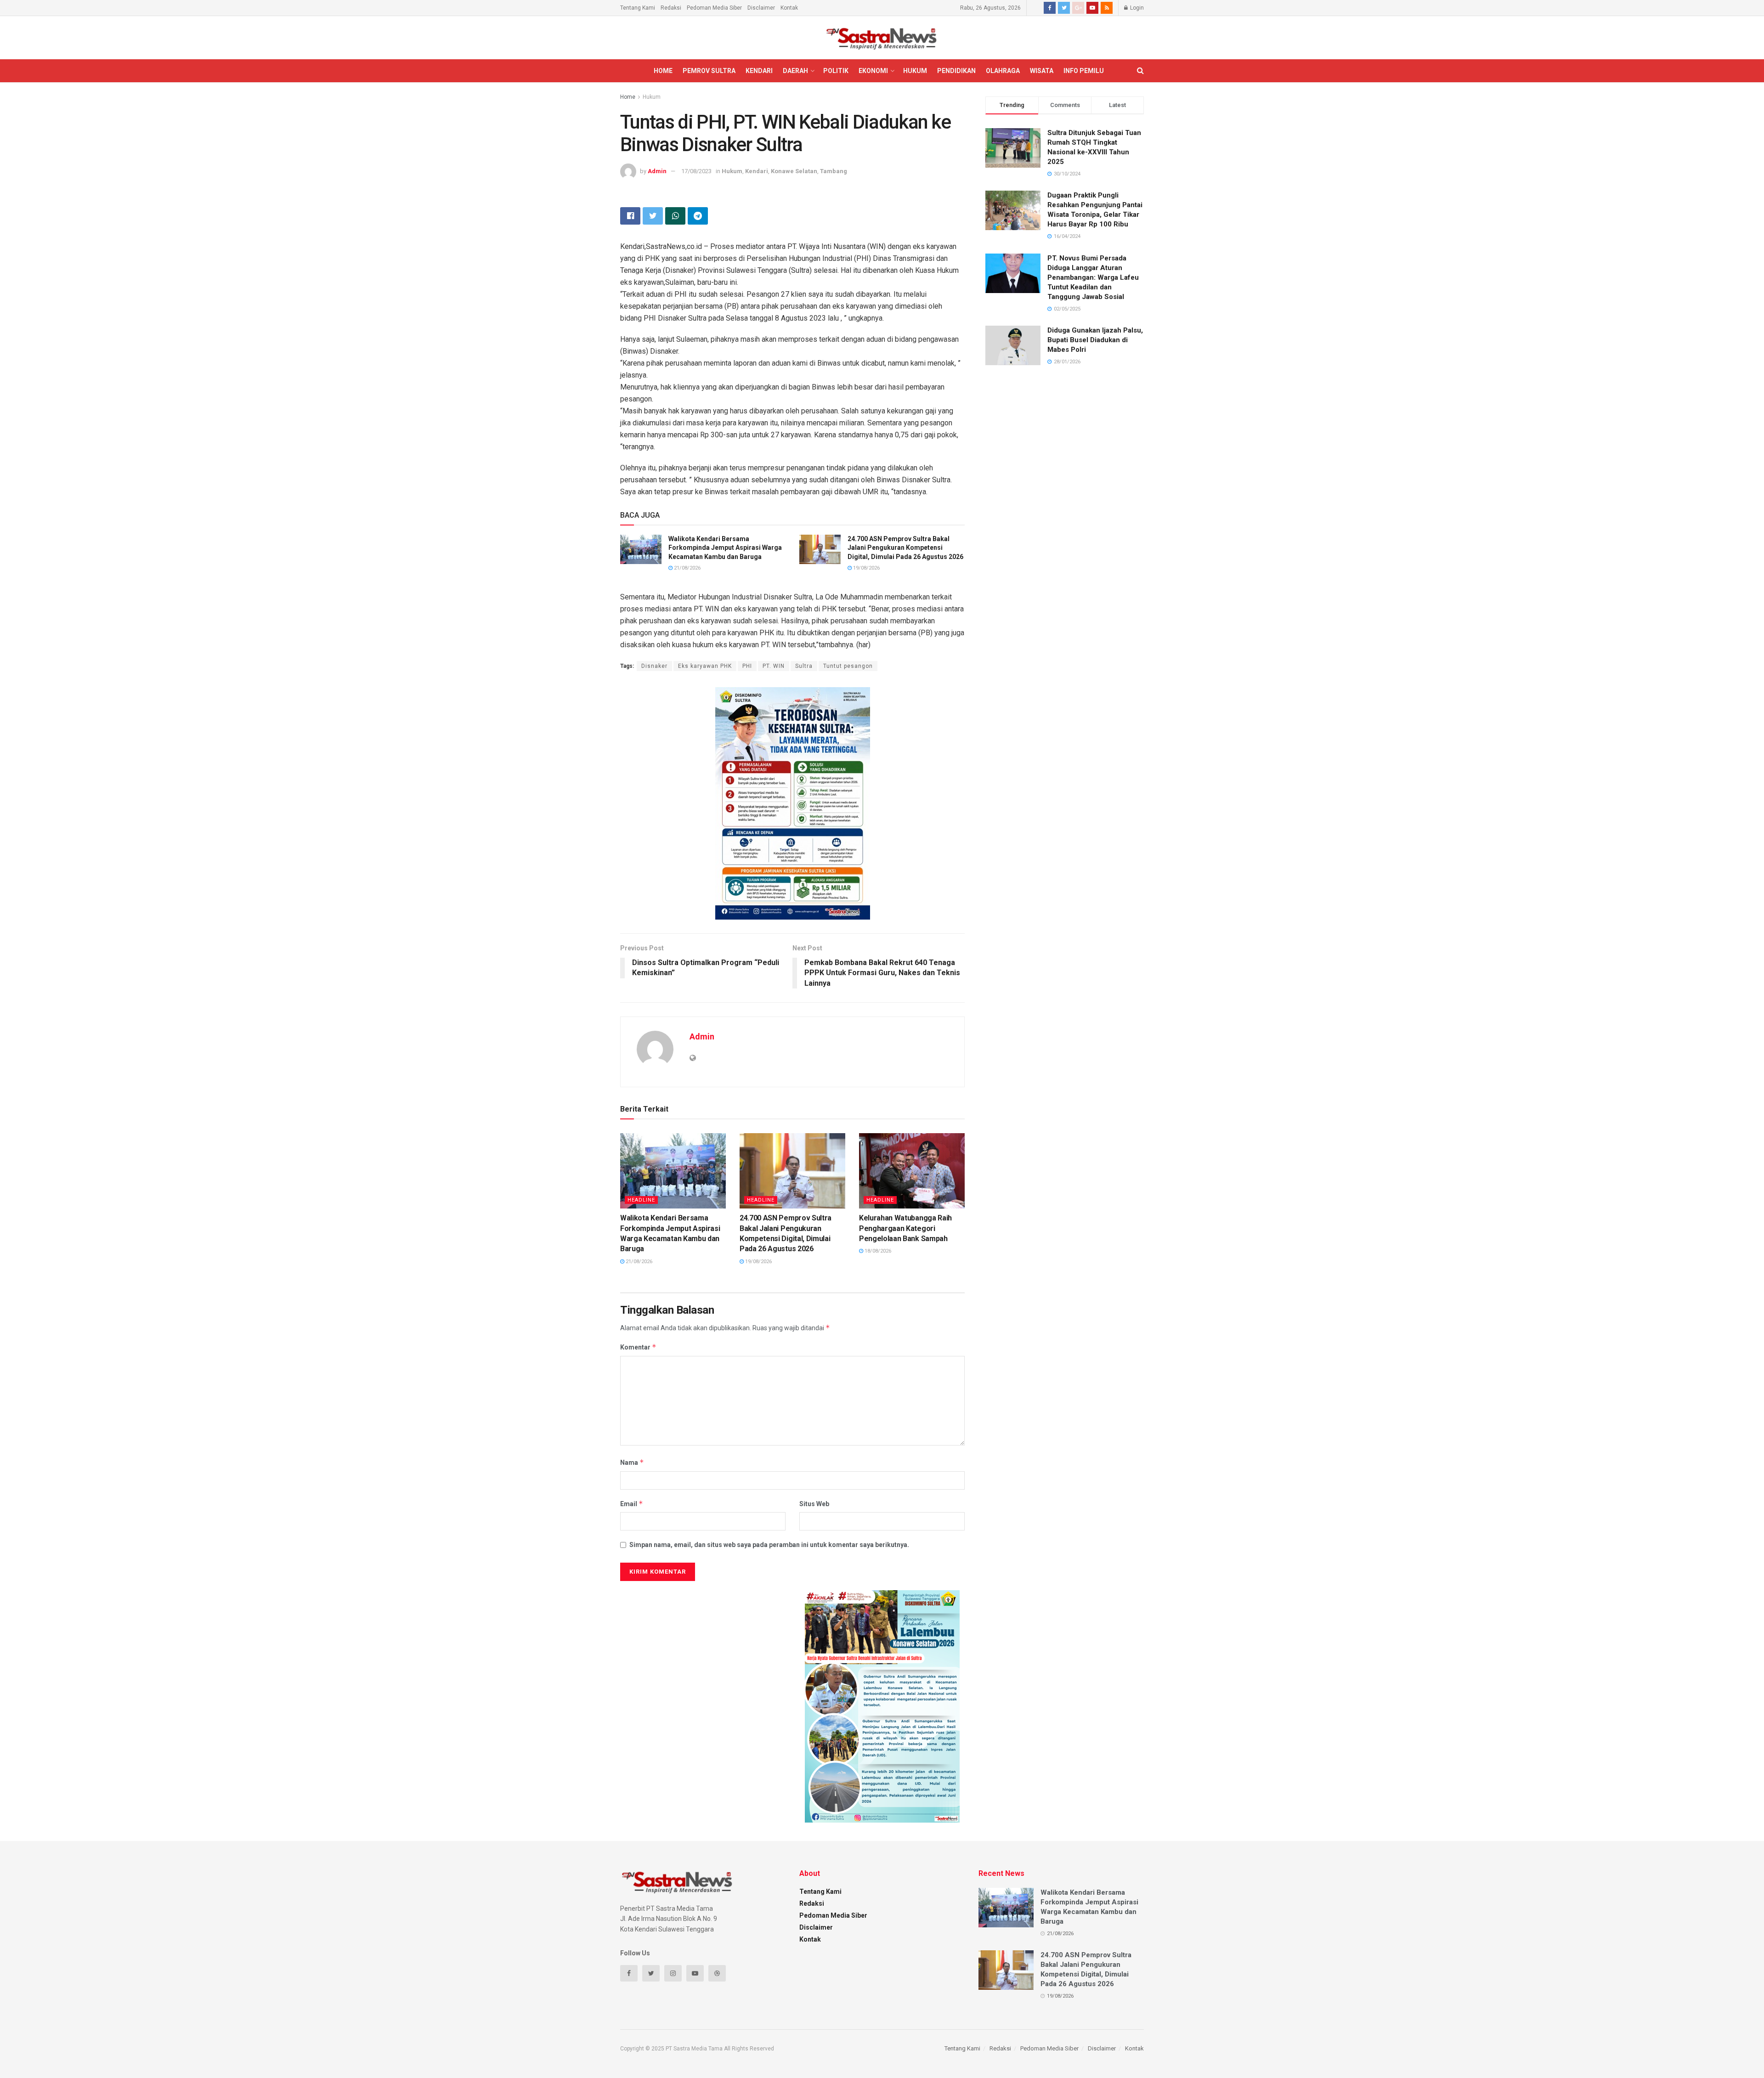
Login (1136, 8)
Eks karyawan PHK (705, 666)
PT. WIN (774, 666)
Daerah (795, 71)
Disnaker (654, 666)
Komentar (638, 1347)
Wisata (1042, 71)
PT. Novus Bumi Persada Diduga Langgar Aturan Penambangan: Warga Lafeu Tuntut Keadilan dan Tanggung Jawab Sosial (1093, 277)
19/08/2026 (866, 568)
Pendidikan (956, 71)
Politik (836, 71)
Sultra (804, 666)
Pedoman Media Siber (714, 8)
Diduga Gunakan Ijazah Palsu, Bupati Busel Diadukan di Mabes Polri (1095, 340)
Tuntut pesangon (848, 666)
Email (632, 1504)
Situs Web (814, 1504)
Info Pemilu (1084, 71)
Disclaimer (761, 8)
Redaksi (671, 8)
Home (663, 71)
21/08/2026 (687, 568)
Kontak (789, 8)
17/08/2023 (696, 171)
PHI (747, 666)
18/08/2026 (877, 1251)
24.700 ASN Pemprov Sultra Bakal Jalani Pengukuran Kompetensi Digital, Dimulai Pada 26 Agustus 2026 (905, 548)
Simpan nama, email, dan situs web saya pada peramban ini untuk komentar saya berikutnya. (769, 1545)
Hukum (915, 71)
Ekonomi (873, 71)
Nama (632, 1462)
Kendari (759, 71)
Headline (641, 1200)
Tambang (834, 171)
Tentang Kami (638, 8)
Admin (657, 171)
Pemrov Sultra (709, 71)
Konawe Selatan (794, 171)
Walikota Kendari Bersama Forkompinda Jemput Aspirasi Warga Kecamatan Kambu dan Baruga (725, 548)
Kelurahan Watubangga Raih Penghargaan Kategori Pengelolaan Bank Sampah (905, 1228)
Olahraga (1003, 71)
